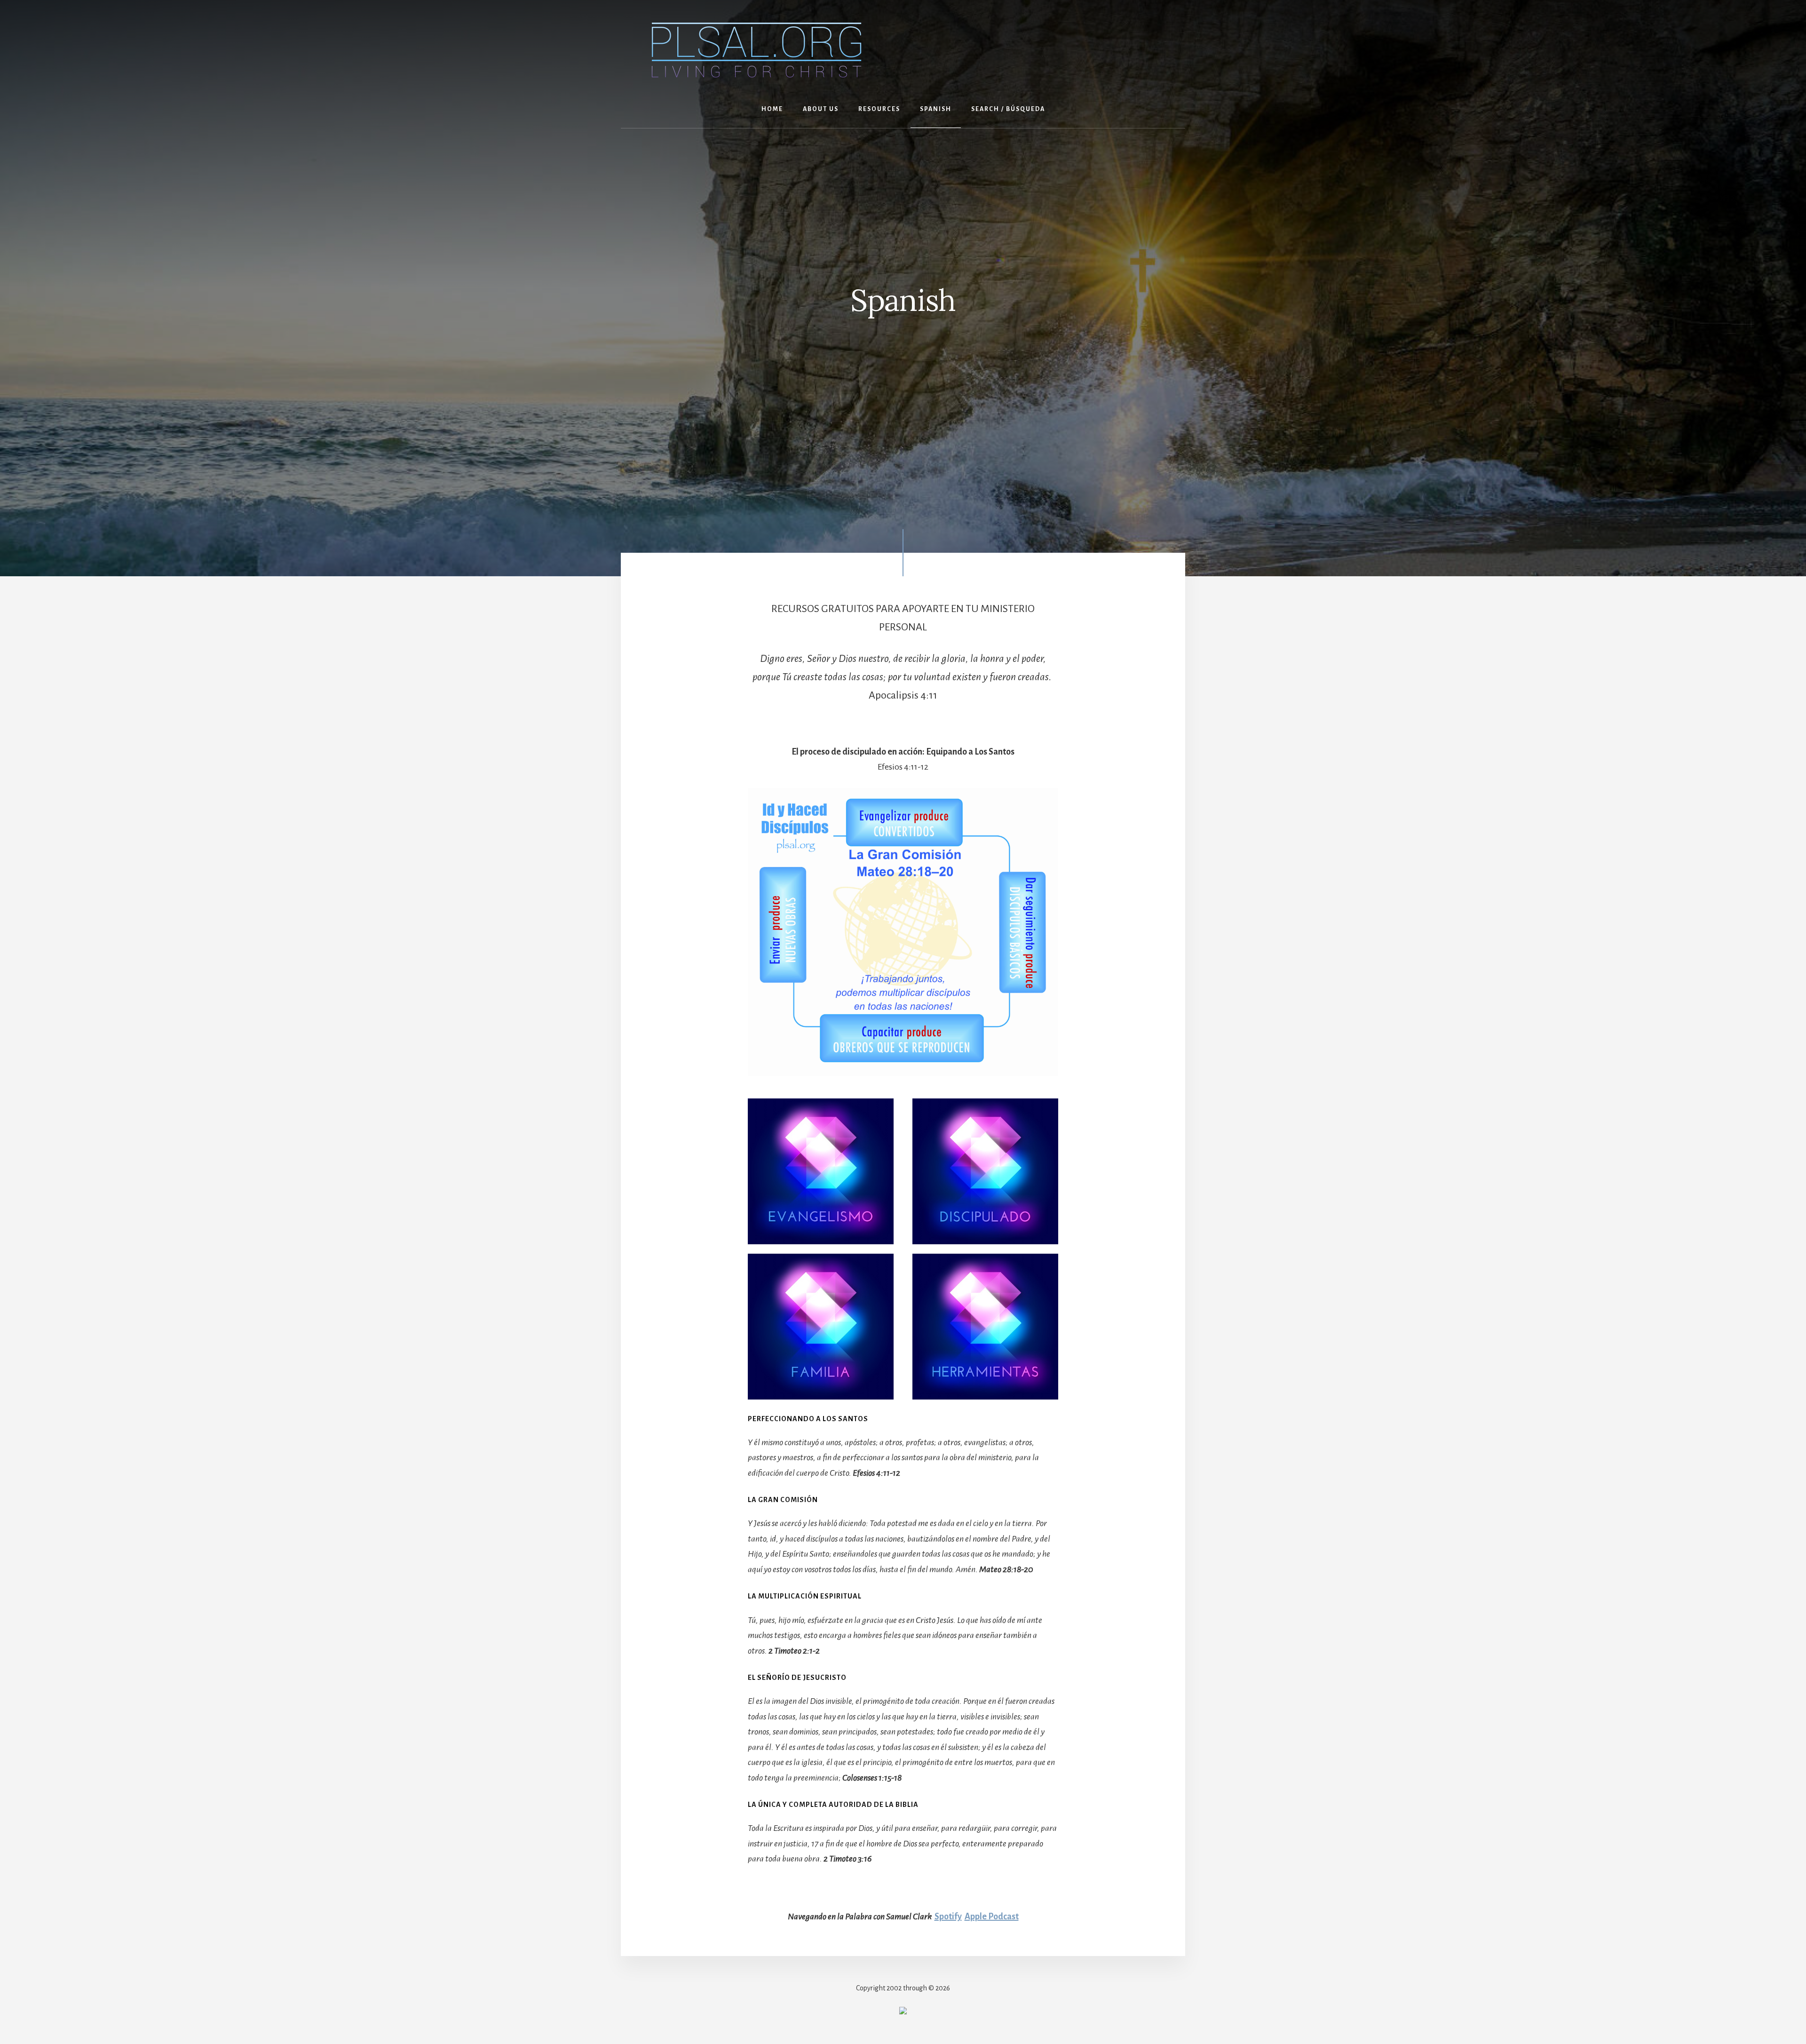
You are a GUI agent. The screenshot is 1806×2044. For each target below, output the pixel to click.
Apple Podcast (992, 1917)
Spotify (948, 1917)
